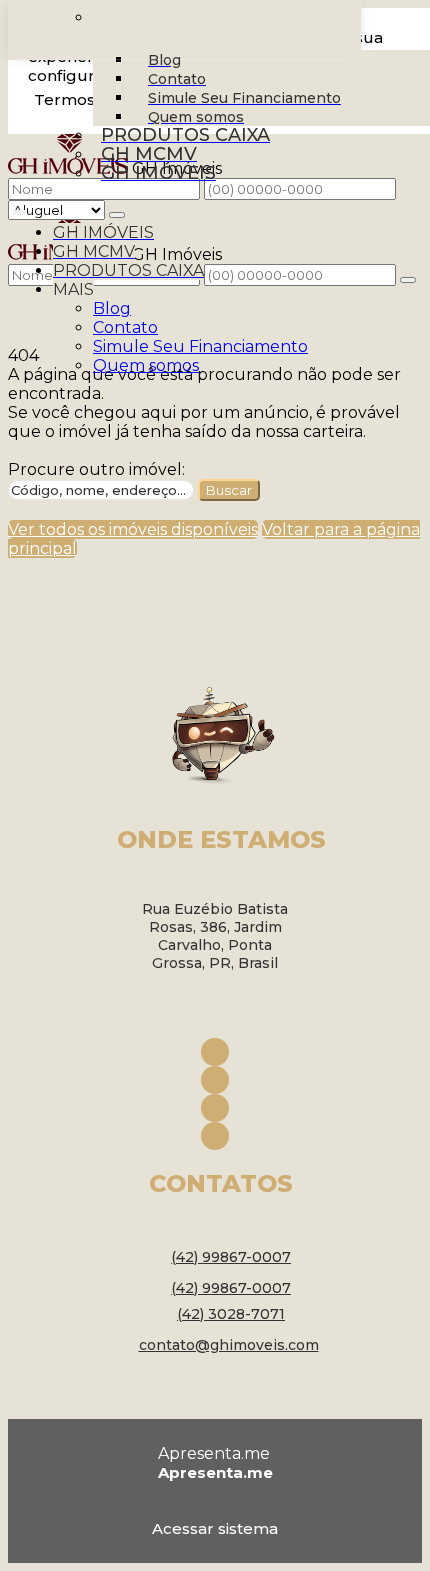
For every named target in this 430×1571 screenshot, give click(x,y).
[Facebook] (215, 1052)
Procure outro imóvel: (96, 469)
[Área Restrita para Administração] (215, 1525)
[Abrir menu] (19, 208)
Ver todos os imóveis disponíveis (133, 529)
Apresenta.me (214, 1453)
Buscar (229, 490)
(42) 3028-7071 (231, 1314)
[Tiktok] (215, 1136)
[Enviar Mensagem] (408, 280)
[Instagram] (215, 1080)
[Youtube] (215, 1108)
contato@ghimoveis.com (229, 1345)
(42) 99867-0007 (231, 1257)
